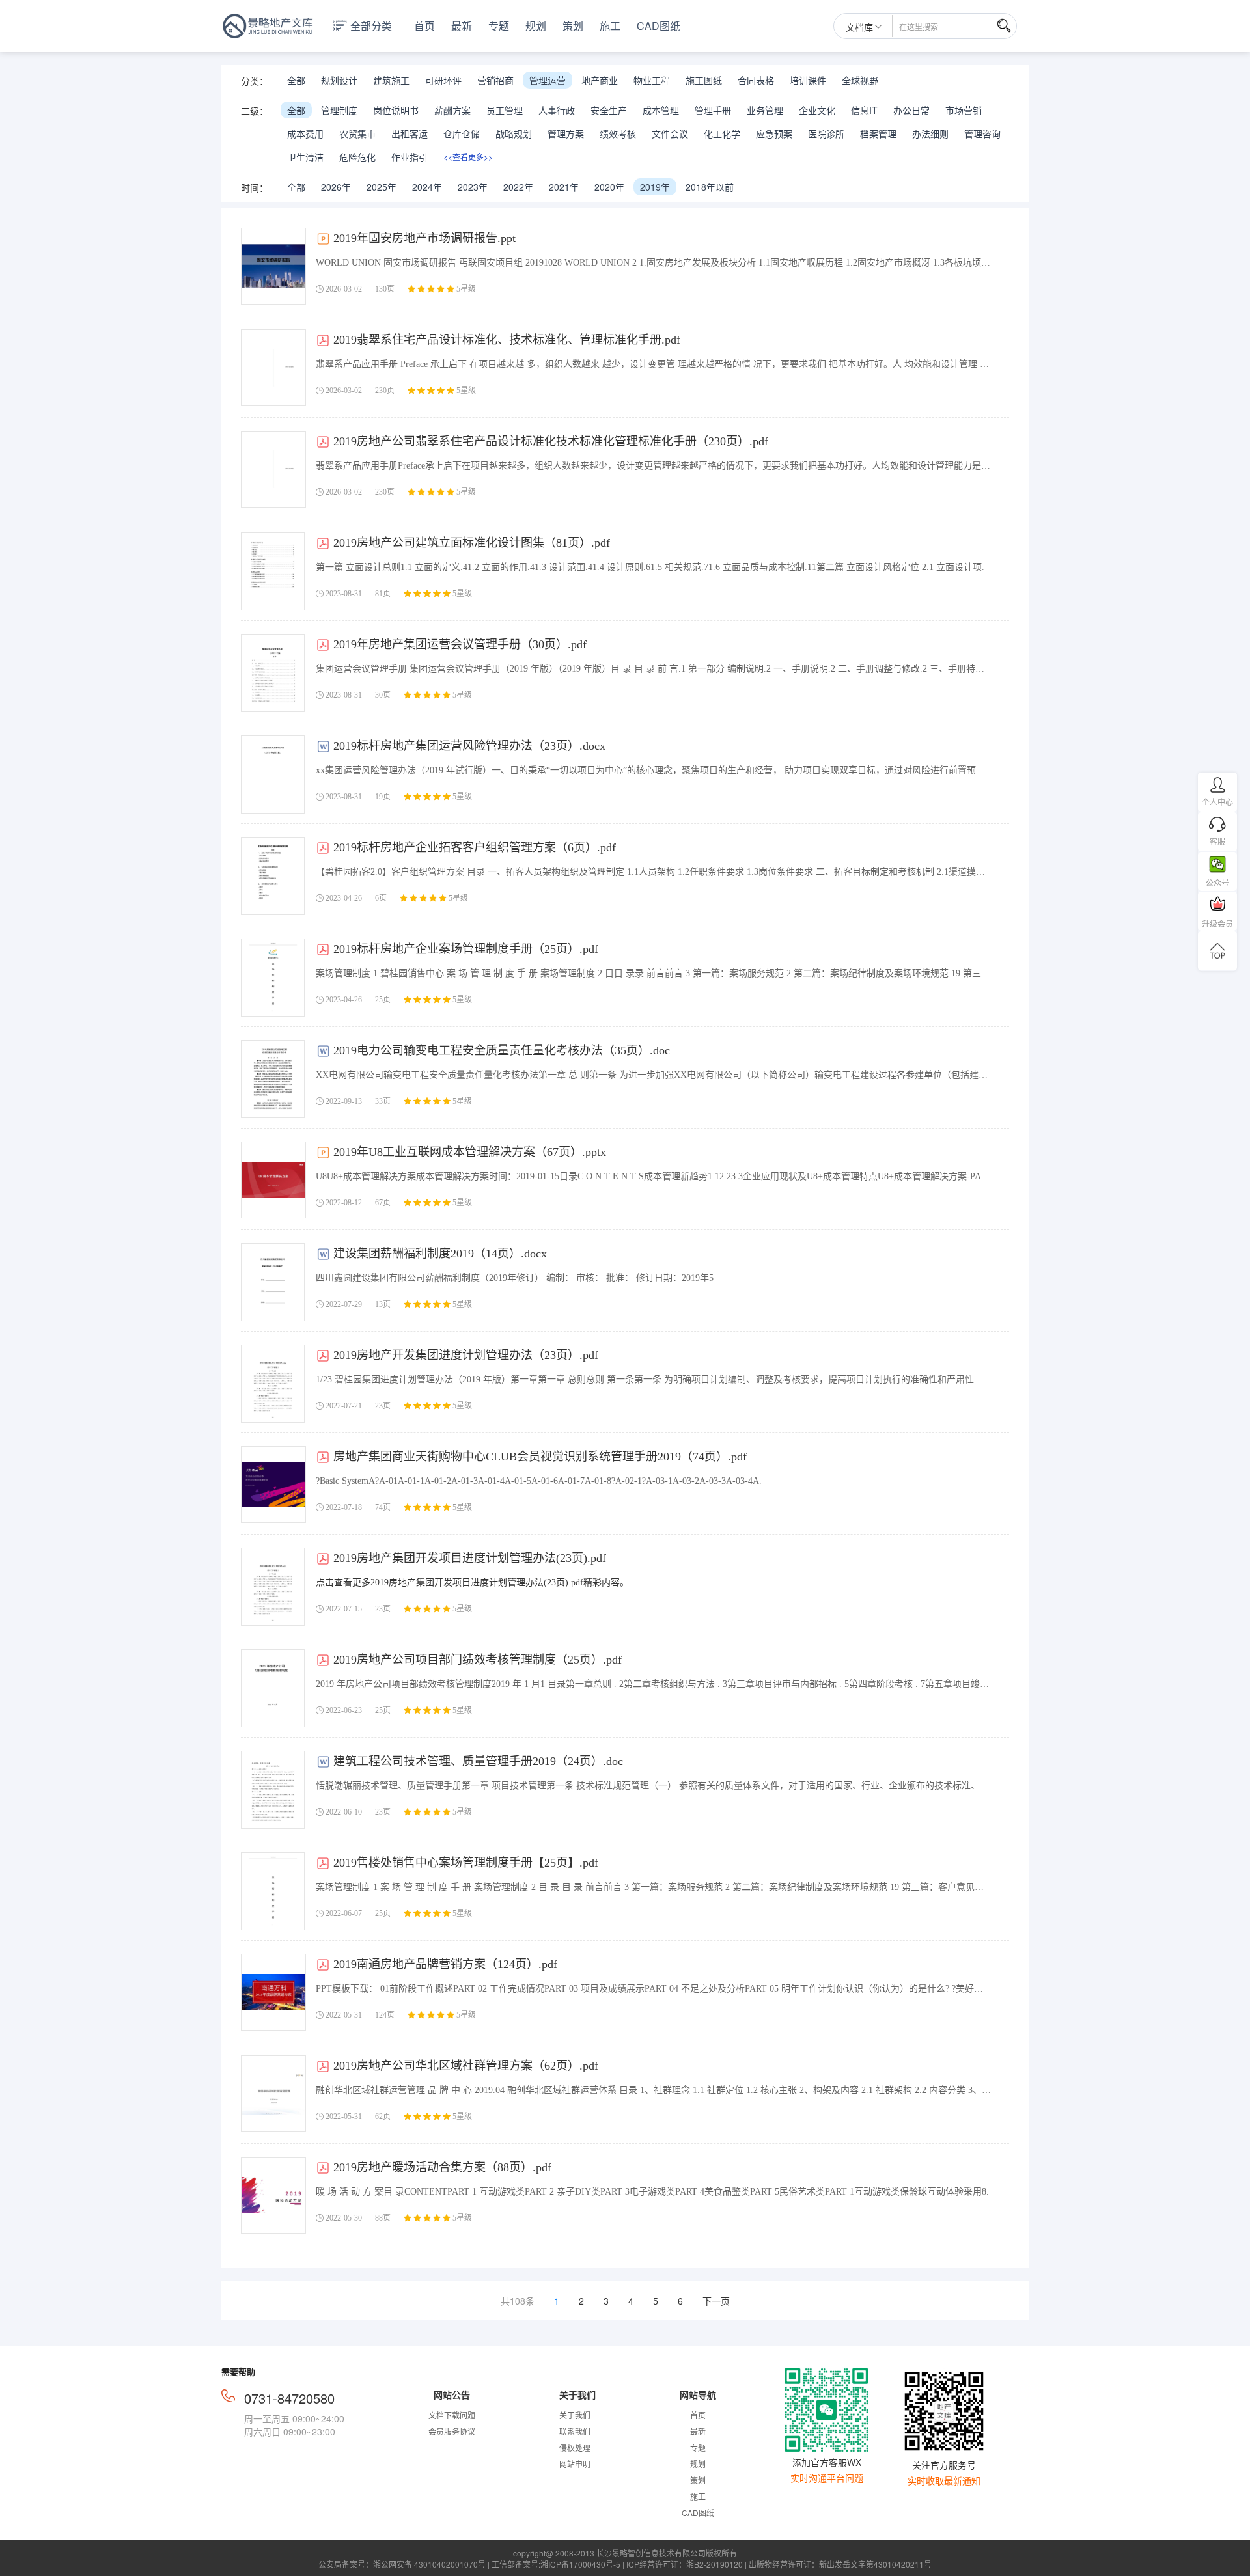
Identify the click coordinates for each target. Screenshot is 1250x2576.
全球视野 (860, 80)
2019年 (655, 187)
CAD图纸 (659, 26)
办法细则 (930, 133)
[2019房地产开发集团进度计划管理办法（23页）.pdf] (273, 1384)
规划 (536, 26)
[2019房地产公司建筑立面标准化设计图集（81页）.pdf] (273, 571)
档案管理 (878, 133)
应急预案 (774, 133)
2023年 (473, 187)
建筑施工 (391, 80)
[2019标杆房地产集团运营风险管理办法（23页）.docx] (273, 774)
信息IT (864, 110)
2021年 (564, 187)
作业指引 (410, 157)
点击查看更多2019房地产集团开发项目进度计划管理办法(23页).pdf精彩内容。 (472, 1583)
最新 (462, 26)
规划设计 (339, 80)
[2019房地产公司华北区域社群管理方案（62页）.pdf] (273, 2094)
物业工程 (652, 80)
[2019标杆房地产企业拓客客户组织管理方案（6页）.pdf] (273, 876)
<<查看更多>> (468, 157)
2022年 (518, 187)
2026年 (336, 187)
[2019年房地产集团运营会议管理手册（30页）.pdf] (273, 673)
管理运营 (548, 80)
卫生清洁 (305, 157)
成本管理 (661, 110)
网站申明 (575, 2464)
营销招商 (495, 80)
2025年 (382, 187)
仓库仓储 (462, 133)
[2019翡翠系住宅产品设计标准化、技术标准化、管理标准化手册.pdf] (273, 368)
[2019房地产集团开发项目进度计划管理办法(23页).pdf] (273, 1587)
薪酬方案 (452, 110)
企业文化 (817, 110)
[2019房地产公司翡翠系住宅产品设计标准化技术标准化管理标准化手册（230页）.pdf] (273, 469)
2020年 (609, 187)
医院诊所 (826, 133)
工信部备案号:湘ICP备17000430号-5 (556, 2564)
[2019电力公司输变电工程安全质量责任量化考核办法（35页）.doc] (273, 1079)
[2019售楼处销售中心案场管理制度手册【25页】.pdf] (273, 1891)
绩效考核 (618, 133)
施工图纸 (704, 80)
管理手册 (713, 110)
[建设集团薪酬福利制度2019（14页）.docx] (273, 1282)
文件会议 (670, 133)
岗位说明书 (396, 110)
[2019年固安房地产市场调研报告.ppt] (273, 266)
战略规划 (514, 133)
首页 (424, 26)
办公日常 (911, 110)
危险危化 (357, 157)
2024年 (427, 187)
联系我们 (575, 2431)
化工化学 (722, 133)
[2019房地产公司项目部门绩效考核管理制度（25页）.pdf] (273, 1688)
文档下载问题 (452, 2415)
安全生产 (609, 110)
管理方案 (566, 133)
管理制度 (339, 110)
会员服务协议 (452, 2431)
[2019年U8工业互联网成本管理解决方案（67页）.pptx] (273, 1180)
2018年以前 (710, 187)
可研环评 (443, 80)
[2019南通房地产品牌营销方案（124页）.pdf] (273, 1992)
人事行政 (557, 110)
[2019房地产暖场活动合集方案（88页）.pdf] (273, 2195)
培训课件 (808, 80)
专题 (499, 26)
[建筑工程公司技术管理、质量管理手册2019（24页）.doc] (273, 1790)
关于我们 (575, 2415)
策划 (573, 26)
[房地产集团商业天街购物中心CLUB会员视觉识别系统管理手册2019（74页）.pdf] (273, 1485)
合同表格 (756, 80)
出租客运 (410, 133)
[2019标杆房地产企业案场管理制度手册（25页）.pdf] (273, 978)
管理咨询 (982, 133)
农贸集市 (357, 133)
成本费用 (305, 133)
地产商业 (600, 80)
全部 (296, 80)
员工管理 (505, 110)
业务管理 (765, 110)
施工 (610, 26)
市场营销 (964, 110)
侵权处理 (575, 2447)
